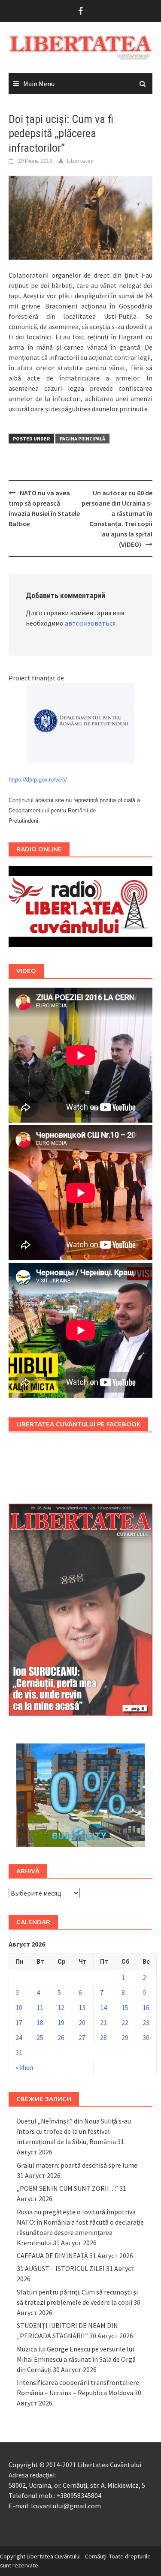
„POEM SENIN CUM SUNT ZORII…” (67, 2188)
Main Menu (39, 84)
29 (125, 2037)
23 (146, 2022)
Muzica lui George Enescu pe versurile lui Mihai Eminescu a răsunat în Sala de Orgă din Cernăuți (76, 2359)
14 (103, 2007)
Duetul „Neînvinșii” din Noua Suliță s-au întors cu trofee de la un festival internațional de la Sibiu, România (74, 2131)
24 (19, 2037)
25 (40, 2037)
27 (82, 2037)
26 (61, 2037)
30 (146, 2037)
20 (82, 2022)
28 (103, 2037)
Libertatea (80, 161)
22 (125, 2022)
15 (125, 2007)
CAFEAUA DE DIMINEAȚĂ (52, 2255)
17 (19, 2022)
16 (146, 2007)
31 (19, 2052)
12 (61, 2007)
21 (103, 2022)
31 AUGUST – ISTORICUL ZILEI (61, 2268)
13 (82, 2007)
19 (61, 2022)
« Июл (24, 2067)
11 (40, 2007)
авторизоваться (90, 623)
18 (40, 2022)
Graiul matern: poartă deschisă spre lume (77, 2165)
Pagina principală (82, 439)
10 (19, 2007)
